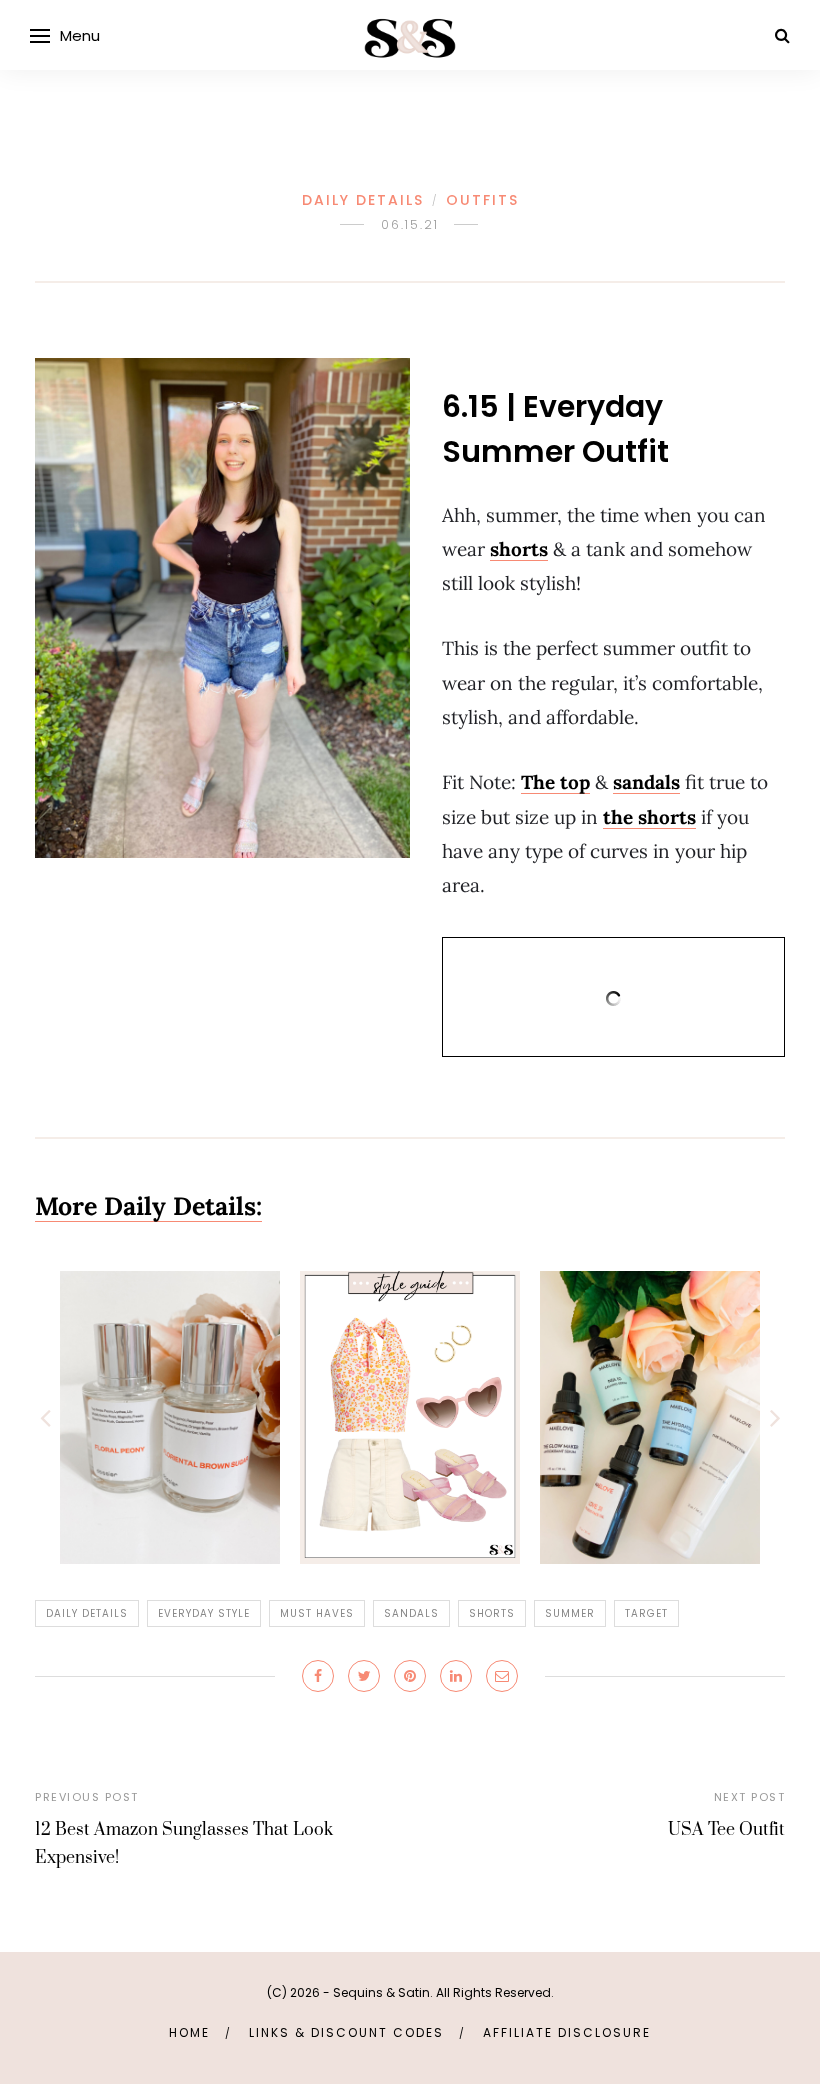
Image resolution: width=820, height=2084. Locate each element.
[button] (45, 1417)
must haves (317, 1613)
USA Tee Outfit (726, 1830)
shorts (519, 549)
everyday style (204, 1613)
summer (570, 1613)
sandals (646, 782)
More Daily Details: (148, 1206)
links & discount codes (346, 2032)
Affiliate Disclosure (567, 2032)
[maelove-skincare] (650, 1416)
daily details (87, 1613)
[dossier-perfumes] (170, 1416)
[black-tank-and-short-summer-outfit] (222, 608)
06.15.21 (410, 224)
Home (189, 2032)
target (646, 1613)
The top (555, 782)
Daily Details (363, 200)
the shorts (649, 817)
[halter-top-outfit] (410, 1416)
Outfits (482, 200)
